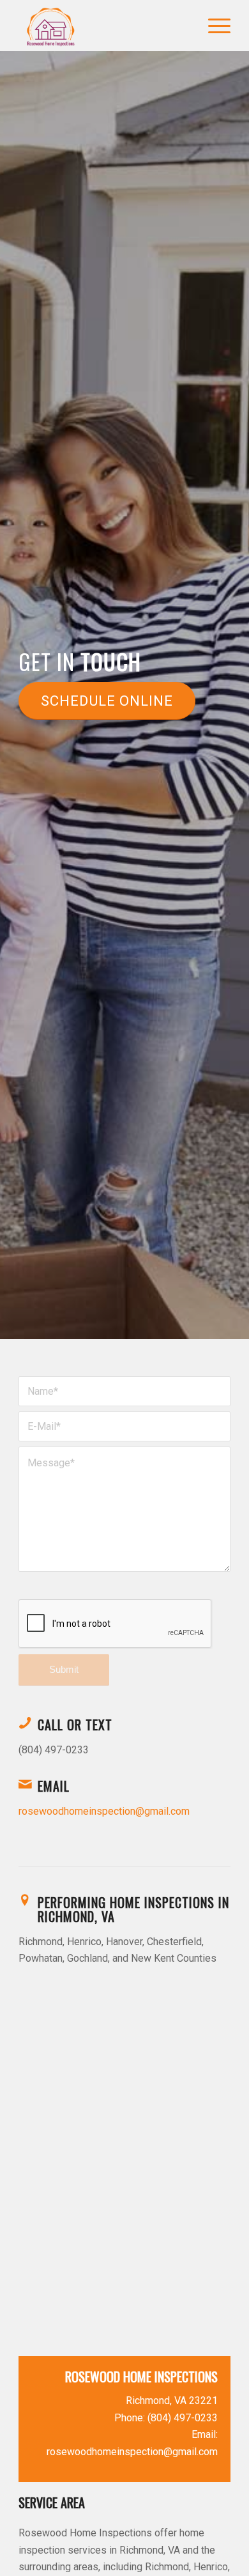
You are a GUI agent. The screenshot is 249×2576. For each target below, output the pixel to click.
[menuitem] (213, 26)
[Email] (25, 1784)
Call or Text (75, 1725)
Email (54, 1786)
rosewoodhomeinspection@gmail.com (104, 1811)
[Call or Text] (25, 1723)
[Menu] (213, 26)
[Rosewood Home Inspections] (103, 26)
